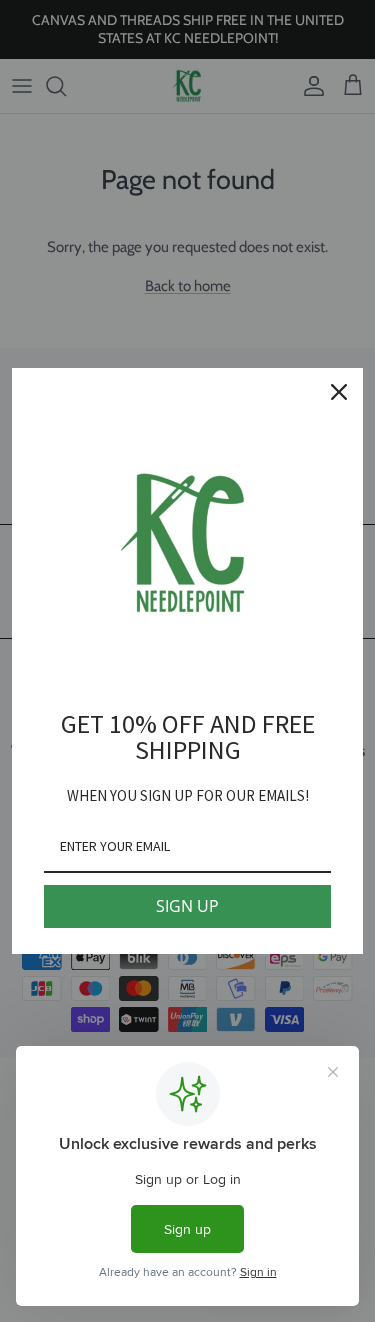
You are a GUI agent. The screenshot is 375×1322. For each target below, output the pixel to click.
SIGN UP (187, 906)
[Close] (339, 392)
